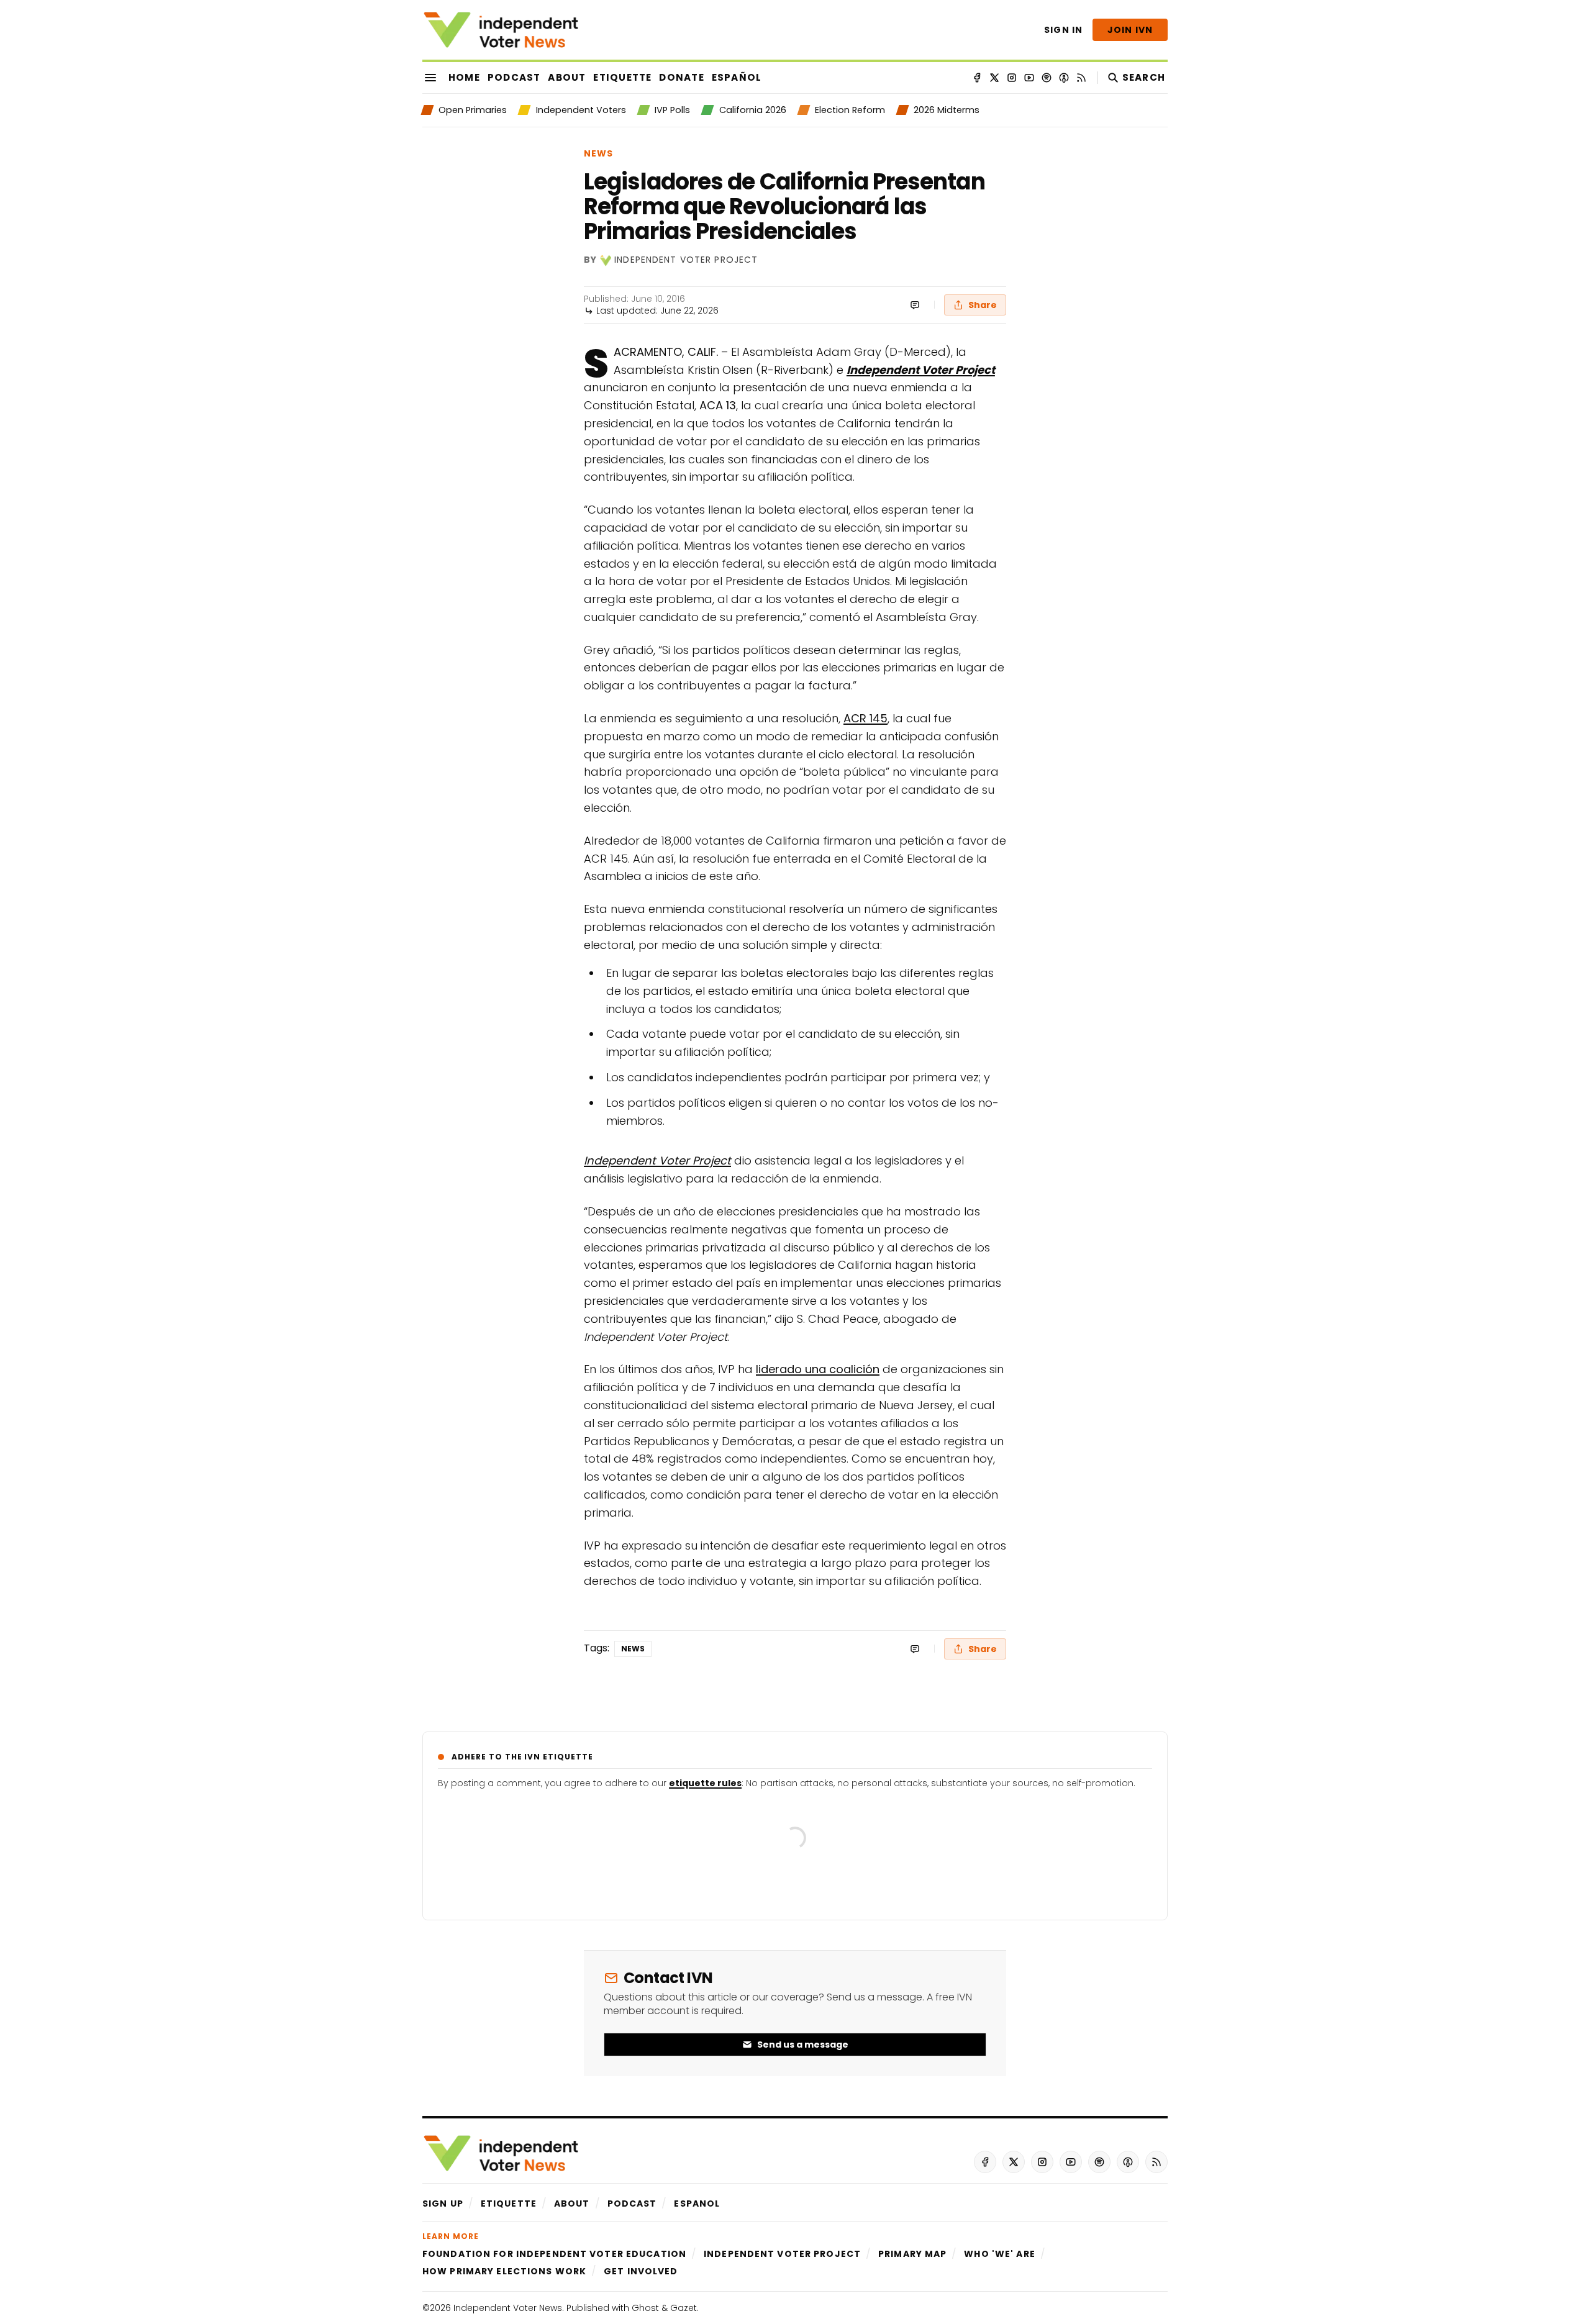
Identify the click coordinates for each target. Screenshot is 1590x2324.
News (598, 153)
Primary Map (912, 2254)
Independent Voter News (508, 2308)
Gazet (684, 2308)
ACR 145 (865, 718)
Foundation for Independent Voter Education (554, 2254)
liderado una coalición (818, 1369)
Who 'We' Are (999, 2254)
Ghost (645, 2308)
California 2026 (752, 110)
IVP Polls (672, 110)
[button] (443, 2204)
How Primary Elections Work (504, 2271)
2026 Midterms (947, 110)
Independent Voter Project (686, 260)
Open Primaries (473, 110)
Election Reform (850, 110)
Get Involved (641, 2271)
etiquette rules (705, 1783)
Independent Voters (581, 110)
